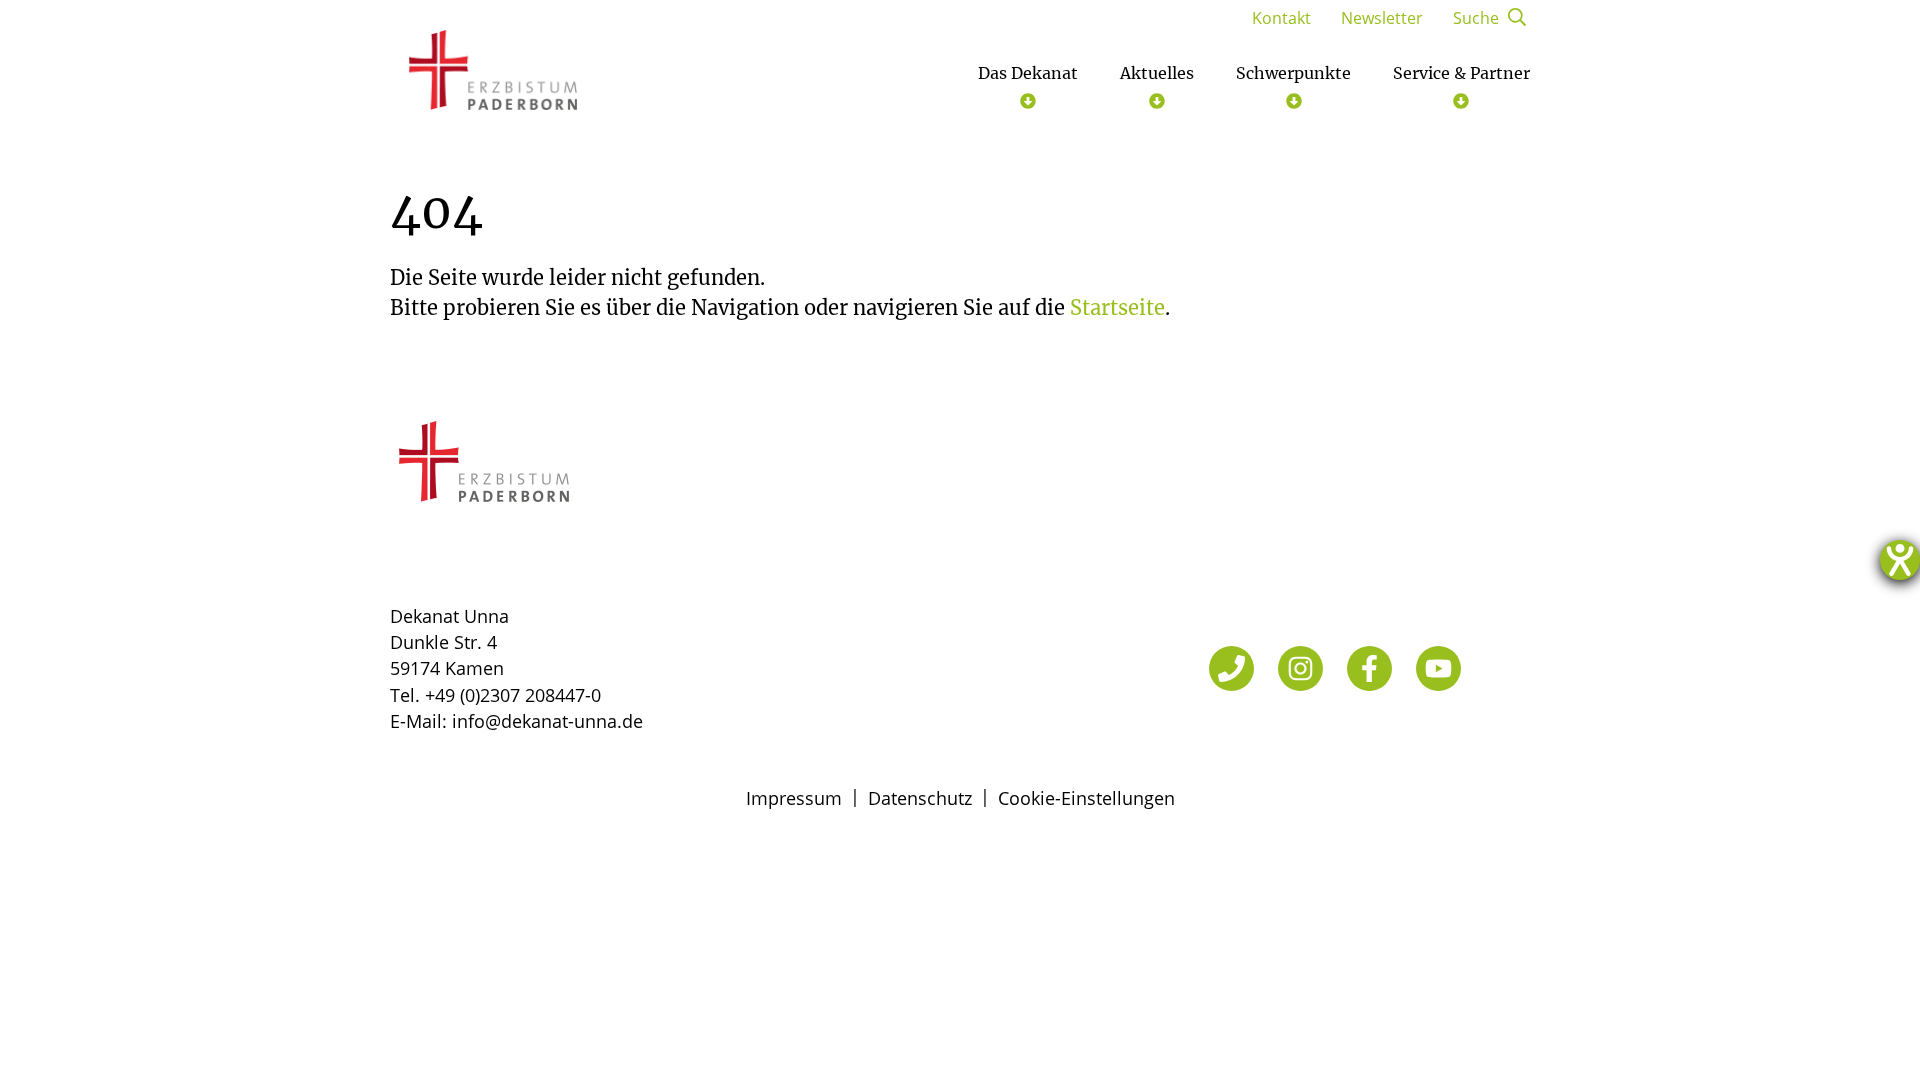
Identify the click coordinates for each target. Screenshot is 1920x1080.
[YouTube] (1438, 668)
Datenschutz (920, 798)
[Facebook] (1369, 668)
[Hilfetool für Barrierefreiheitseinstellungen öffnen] (1900, 560)
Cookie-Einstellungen (1086, 798)
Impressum (794, 798)
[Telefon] (1231, 668)
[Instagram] (1300, 668)
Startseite (1117, 307)
